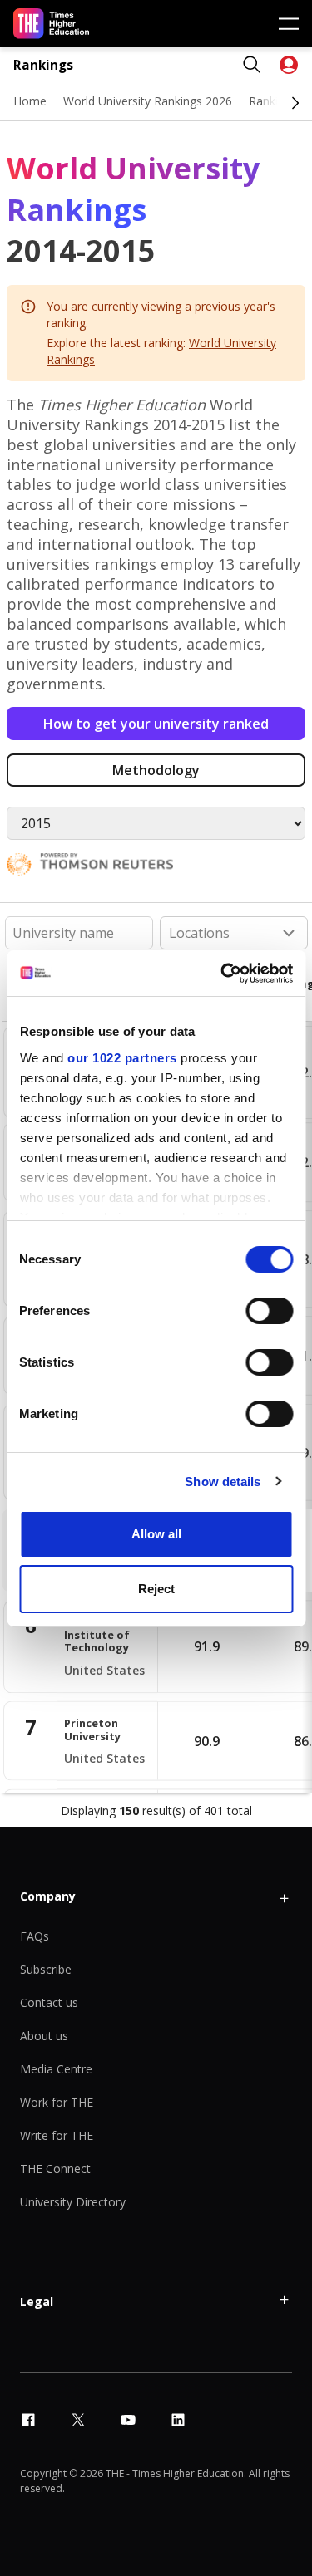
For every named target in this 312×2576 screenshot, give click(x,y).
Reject (156, 1589)
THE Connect (55, 2169)
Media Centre (56, 2069)
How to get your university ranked (156, 724)
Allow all (156, 1534)
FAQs (35, 1936)
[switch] (269, 1311)
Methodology (156, 770)
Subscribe (46, 1969)
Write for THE (57, 2135)
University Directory (73, 2202)
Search (252, 65)
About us (44, 2036)
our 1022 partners (122, 1058)
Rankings (43, 65)
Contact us (49, 2002)
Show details (223, 1482)
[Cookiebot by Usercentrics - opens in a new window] (222, 974)
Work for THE (57, 2102)
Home (30, 101)
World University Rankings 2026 (148, 101)
